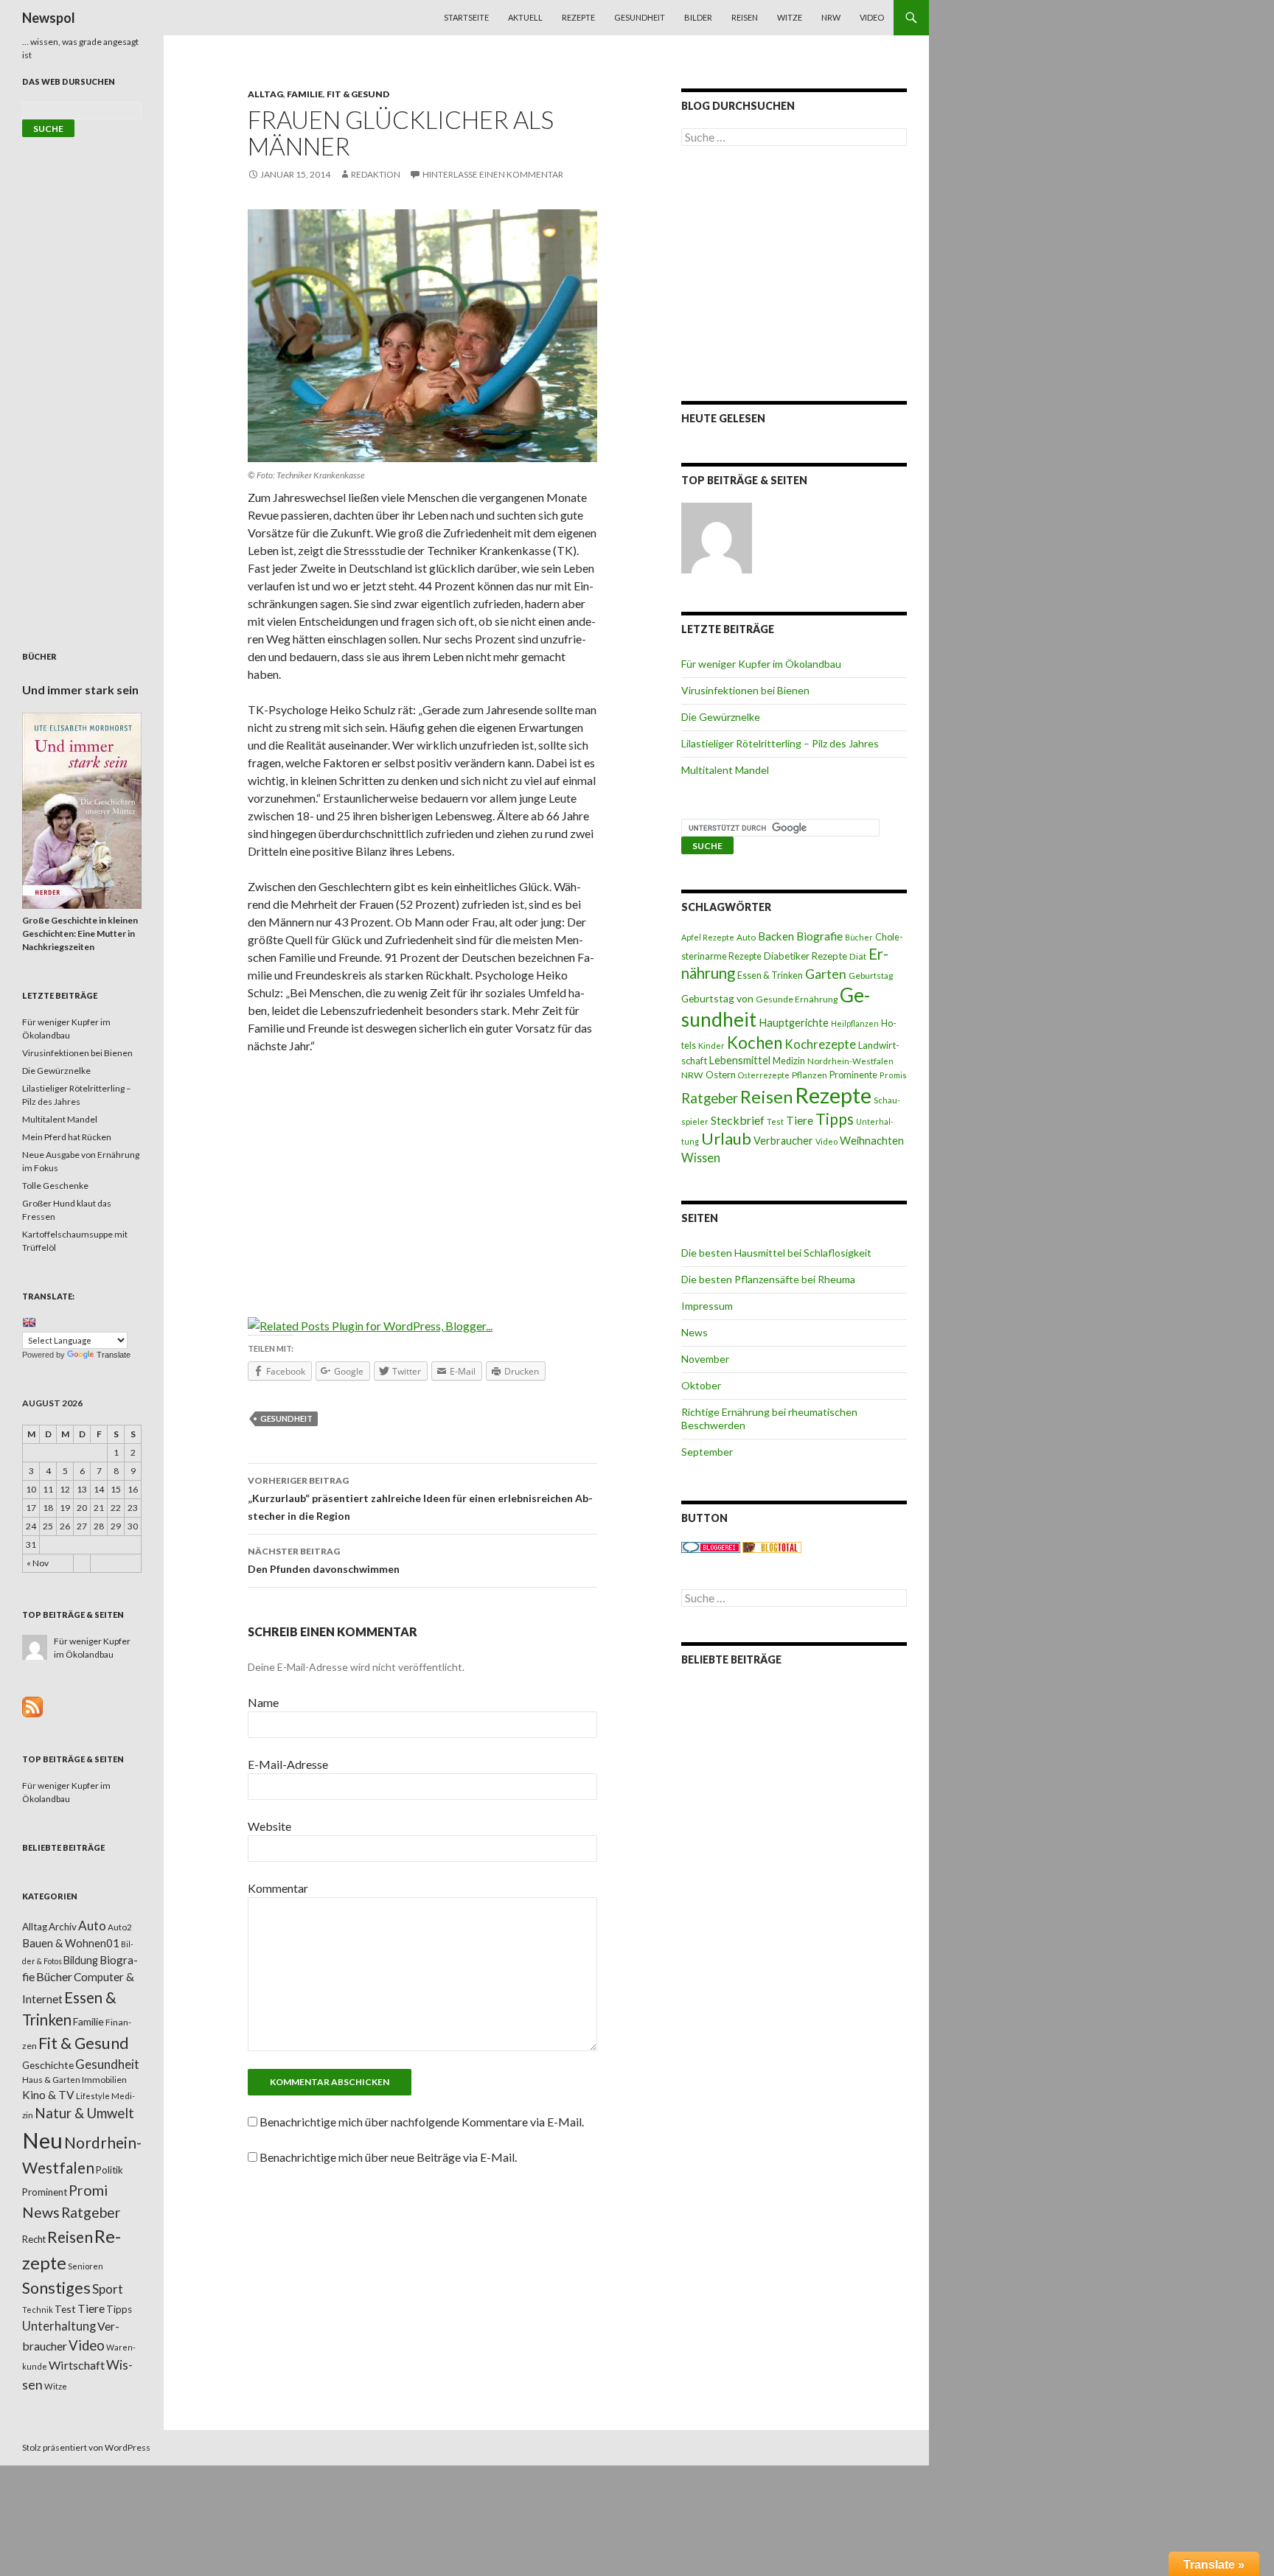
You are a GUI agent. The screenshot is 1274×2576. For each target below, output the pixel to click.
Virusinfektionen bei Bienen (745, 690)
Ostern (721, 1075)
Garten (826, 974)
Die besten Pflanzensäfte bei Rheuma (768, 1279)
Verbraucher (783, 1141)
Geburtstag (871, 975)
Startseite (466, 17)
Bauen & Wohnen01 (71, 1943)
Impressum (707, 1306)
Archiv (63, 1927)
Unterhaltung (59, 2326)
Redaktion (376, 174)
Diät (858, 956)
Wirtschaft (77, 2365)
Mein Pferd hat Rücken (67, 1137)
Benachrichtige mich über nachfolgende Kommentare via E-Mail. (422, 2122)
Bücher (859, 937)
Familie (305, 94)
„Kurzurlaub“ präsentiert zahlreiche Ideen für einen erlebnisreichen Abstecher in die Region (420, 1498)
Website (269, 1826)
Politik (109, 2170)
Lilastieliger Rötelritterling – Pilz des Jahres (780, 743)
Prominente (853, 1075)
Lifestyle (93, 2096)
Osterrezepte (764, 1075)
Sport (108, 2289)
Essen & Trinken (770, 975)
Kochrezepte (820, 1044)
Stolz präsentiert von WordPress (86, 2447)
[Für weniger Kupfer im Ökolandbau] (717, 538)
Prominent (45, 2192)
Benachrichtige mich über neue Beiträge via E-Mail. (388, 2157)
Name (263, 1702)
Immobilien (104, 2080)
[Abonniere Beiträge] (32, 1706)
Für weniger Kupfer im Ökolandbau (761, 664)
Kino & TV (48, 2095)
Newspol (49, 18)
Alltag (265, 94)
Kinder (711, 1046)
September (707, 1452)
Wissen (701, 1158)
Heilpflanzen (855, 1023)
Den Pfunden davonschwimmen (324, 1560)
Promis (893, 1075)
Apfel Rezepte (708, 937)
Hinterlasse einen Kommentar (493, 174)
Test (775, 1121)
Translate (114, 1355)
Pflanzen (810, 1075)
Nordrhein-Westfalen (850, 1061)
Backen (776, 936)
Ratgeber (710, 1098)
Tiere (800, 1120)
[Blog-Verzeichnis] (711, 1547)
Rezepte (578, 17)
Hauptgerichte (794, 1022)
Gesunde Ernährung (797, 999)
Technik (38, 2310)
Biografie (819, 936)
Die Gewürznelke (721, 717)
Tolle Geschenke (55, 1186)
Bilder (698, 17)
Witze (790, 17)
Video (872, 17)
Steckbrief (738, 1120)
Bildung (81, 1960)
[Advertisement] (422, 1176)
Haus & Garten (51, 2079)
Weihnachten (872, 1140)
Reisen (745, 17)
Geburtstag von (717, 998)
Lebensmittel (740, 1060)
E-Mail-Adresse (288, 1764)
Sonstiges (56, 2288)
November (705, 1359)
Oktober (701, 1385)
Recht (34, 2239)
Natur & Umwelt (84, 2113)
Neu (42, 2140)
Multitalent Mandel (725, 770)
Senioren (86, 2266)
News (695, 1332)
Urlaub (726, 1138)
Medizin (789, 1061)
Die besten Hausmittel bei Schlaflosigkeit (776, 1253)
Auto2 (120, 1927)
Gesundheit (640, 17)
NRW (831, 17)
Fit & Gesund (358, 94)
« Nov (38, 1563)
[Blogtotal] (772, 1547)
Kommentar (278, 1888)
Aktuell (525, 17)
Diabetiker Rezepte (805, 956)
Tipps (835, 1119)
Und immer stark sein (80, 690)
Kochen (755, 1043)
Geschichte (48, 2065)
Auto (746, 937)
